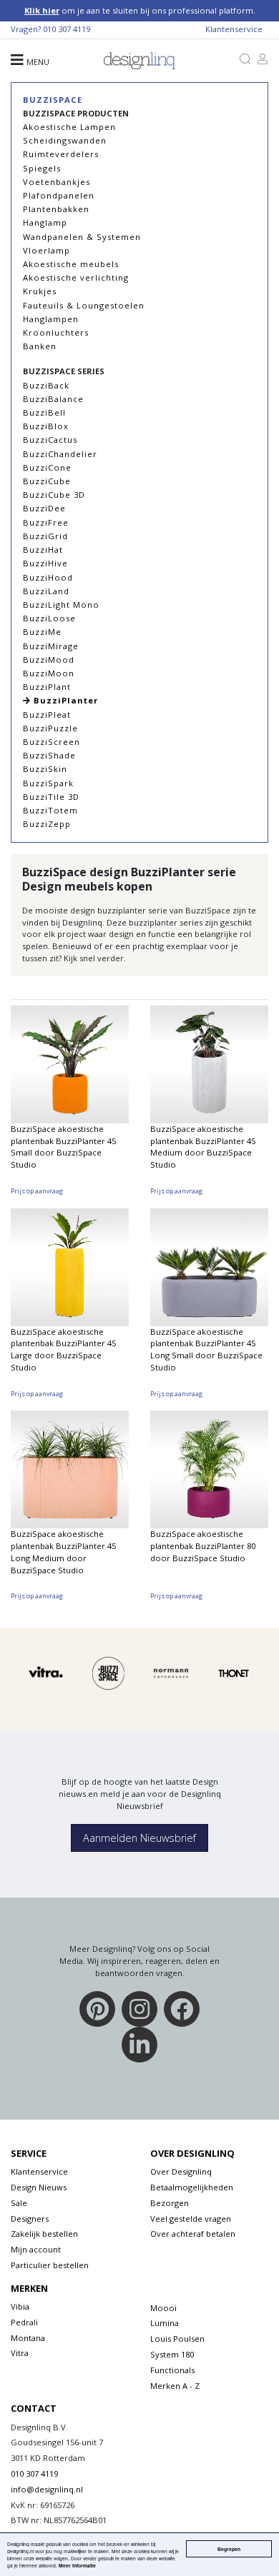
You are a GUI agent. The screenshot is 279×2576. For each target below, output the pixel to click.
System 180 (172, 2354)
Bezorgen (170, 2203)
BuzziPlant (47, 687)
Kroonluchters (56, 332)
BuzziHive (45, 563)
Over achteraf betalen (193, 2234)
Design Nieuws (39, 2187)
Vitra (20, 2353)
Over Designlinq (181, 2171)
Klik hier (42, 10)
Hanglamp (45, 222)
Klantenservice (234, 29)
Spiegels (42, 168)
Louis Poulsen (177, 2339)
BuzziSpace (53, 100)
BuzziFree (46, 522)
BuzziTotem (50, 810)
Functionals (172, 2370)
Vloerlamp (46, 250)
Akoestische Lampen (69, 127)
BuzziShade (49, 755)
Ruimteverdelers (61, 154)
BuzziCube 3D (54, 495)
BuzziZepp (47, 824)
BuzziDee (44, 508)
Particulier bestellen (50, 2265)
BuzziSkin (45, 769)
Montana (28, 2338)
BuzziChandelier (60, 454)
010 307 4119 (67, 29)
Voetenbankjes (57, 182)
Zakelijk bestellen (44, 2234)
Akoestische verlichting (76, 277)
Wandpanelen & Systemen (82, 237)
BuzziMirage (51, 646)
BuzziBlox (46, 426)
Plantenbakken (56, 209)
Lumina (165, 2323)
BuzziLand (46, 591)
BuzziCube (47, 481)
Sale (19, 2203)
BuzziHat (43, 550)
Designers (30, 2219)
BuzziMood (49, 660)
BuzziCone (47, 467)
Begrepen (229, 2549)
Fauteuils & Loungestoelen (84, 305)
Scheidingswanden (65, 140)
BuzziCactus (50, 440)
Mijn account (36, 2249)
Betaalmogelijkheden (192, 2187)
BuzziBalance (53, 399)
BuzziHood (48, 577)
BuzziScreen (52, 742)
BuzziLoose (49, 618)
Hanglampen (51, 319)
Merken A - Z (175, 2386)
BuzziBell (44, 412)
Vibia (20, 2306)
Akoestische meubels (71, 264)
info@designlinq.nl (47, 2489)
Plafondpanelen (59, 195)
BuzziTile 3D (51, 797)
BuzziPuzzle (50, 728)
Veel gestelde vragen (191, 2219)
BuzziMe (42, 632)
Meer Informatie (77, 2565)
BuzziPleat (47, 715)
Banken (40, 346)
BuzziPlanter (64, 700)
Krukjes (40, 291)
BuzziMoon (49, 673)
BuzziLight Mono (61, 605)
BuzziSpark (48, 783)
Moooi (163, 2308)
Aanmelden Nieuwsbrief (139, 1838)
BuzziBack (46, 385)
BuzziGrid (45, 536)
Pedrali (24, 2322)
